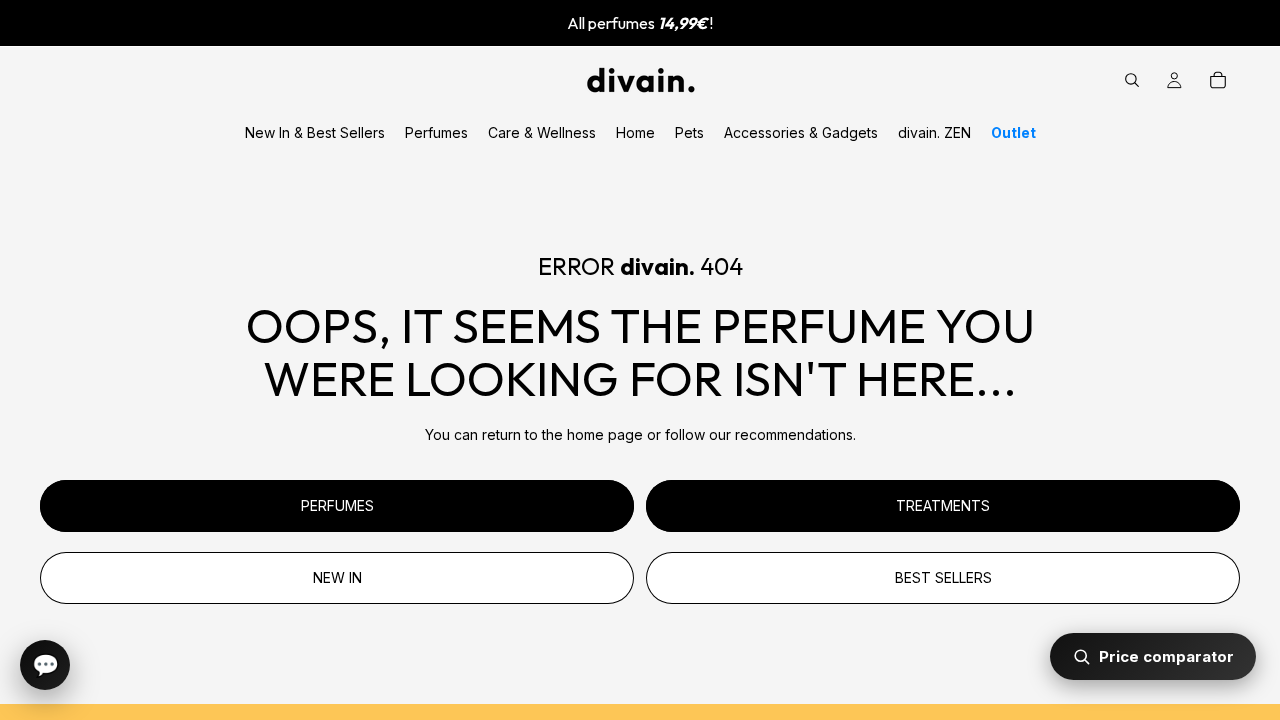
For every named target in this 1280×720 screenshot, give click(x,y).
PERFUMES (337, 505)
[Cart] (1218, 80)
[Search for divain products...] (1132, 80)
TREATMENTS (943, 505)
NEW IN (337, 577)
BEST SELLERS (943, 577)
